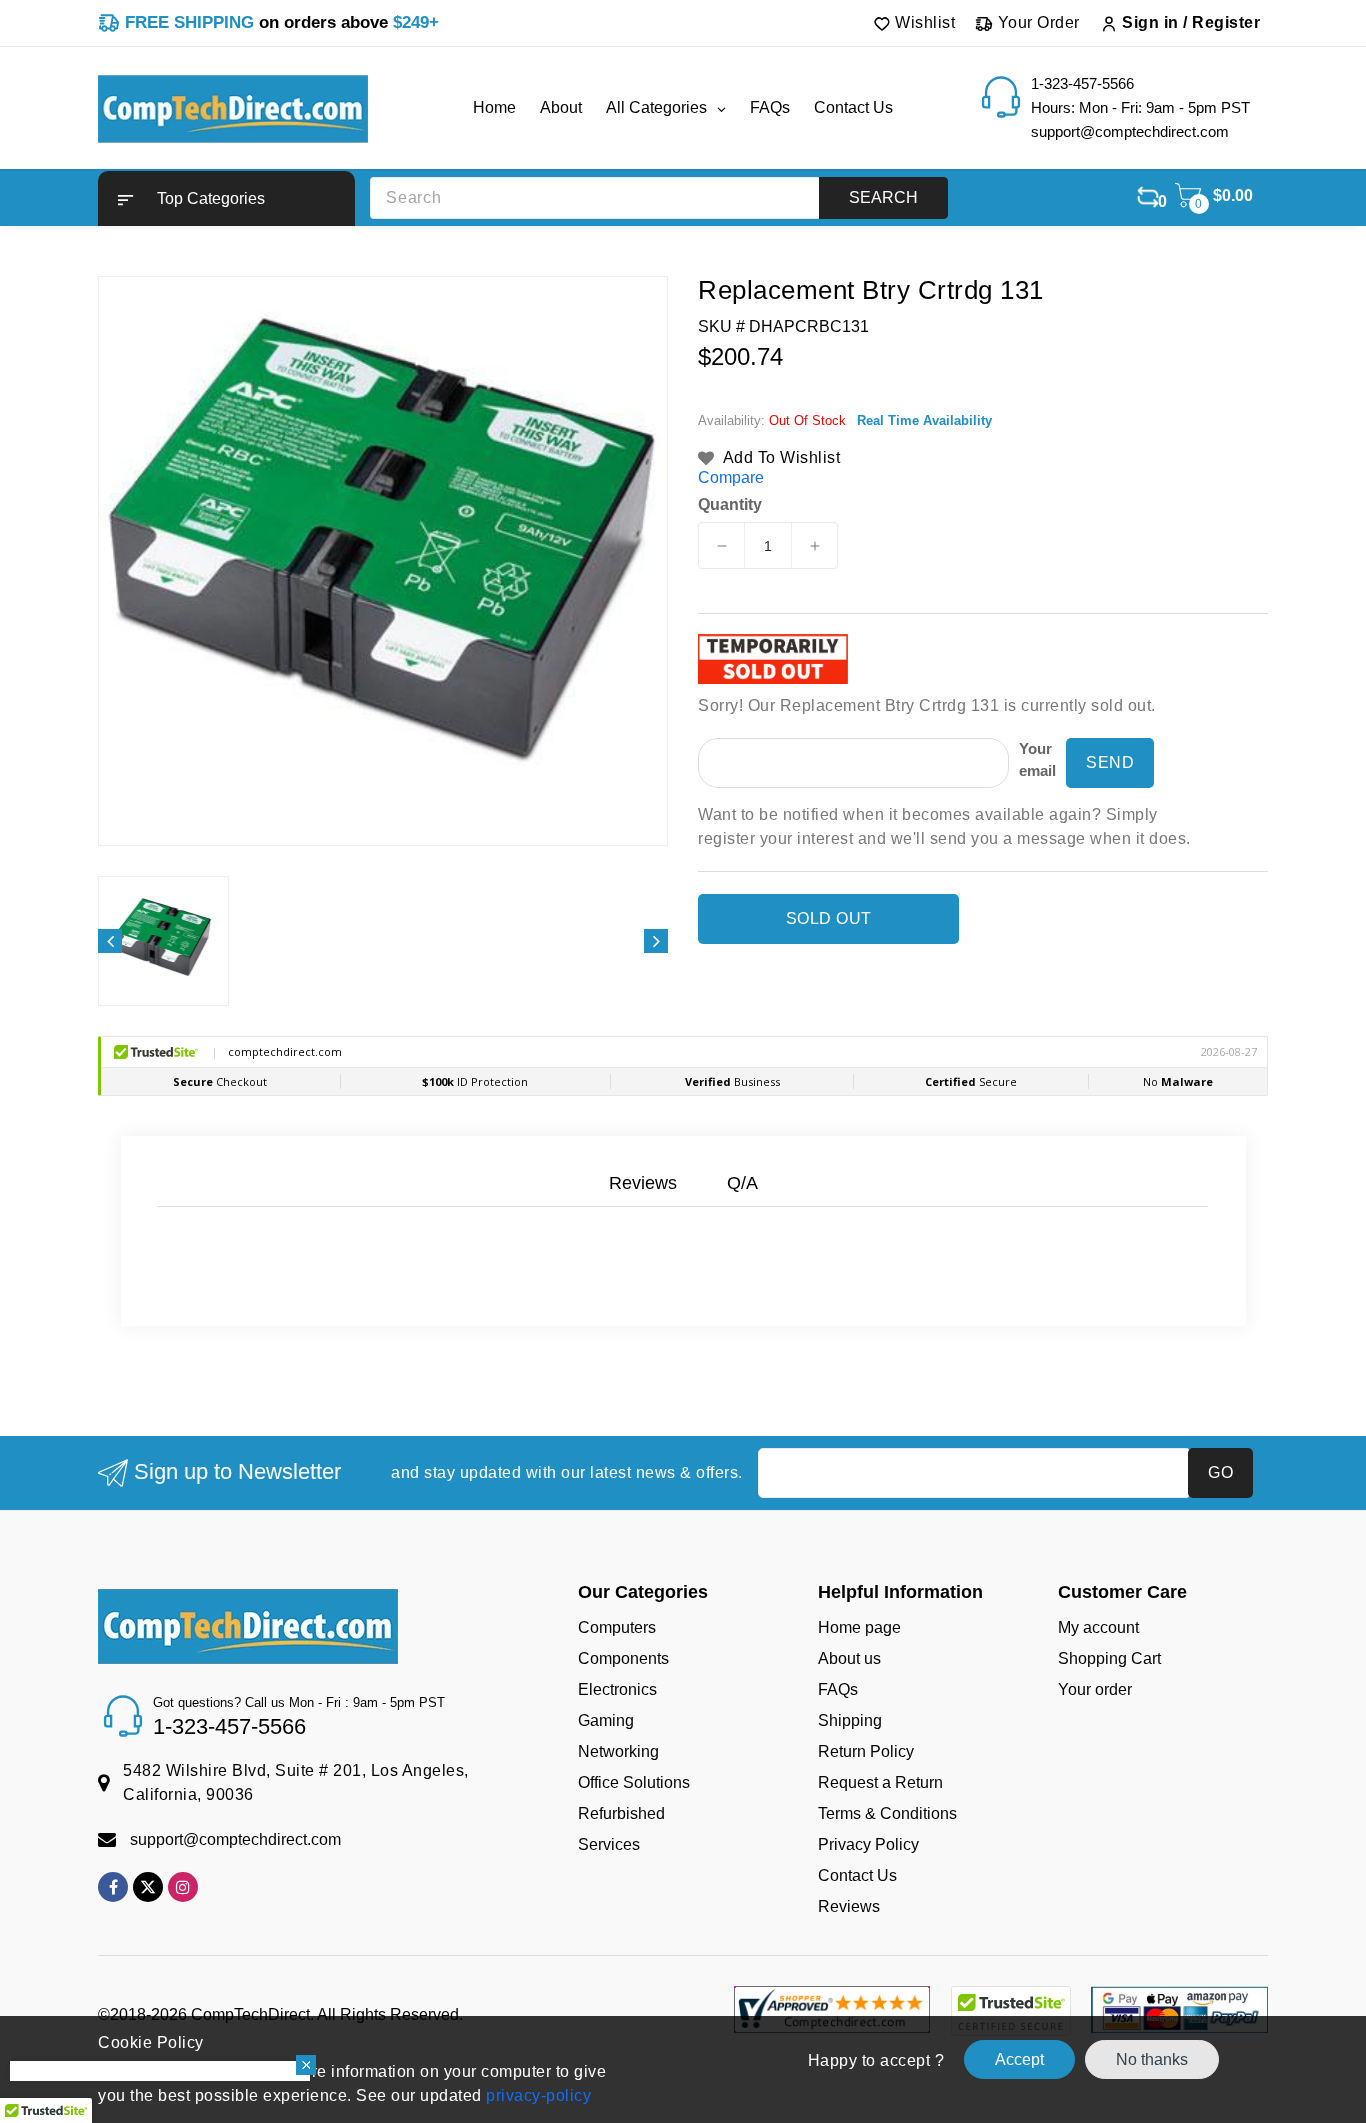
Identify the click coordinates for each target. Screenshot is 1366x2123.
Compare (731, 477)
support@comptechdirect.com (235, 1839)
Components (623, 1658)
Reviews (849, 1906)
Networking (618, 1751)
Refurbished (621, 1813)
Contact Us (857, 1875)
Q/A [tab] (742, 1183)
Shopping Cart (1109, 1658)
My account (1098, 1627)
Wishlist (923, 22)
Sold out (829, 918)
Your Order (1036, 22)
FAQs (838, 1689)
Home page (859, 1627)
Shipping (850, 1720)
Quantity (730, 505)
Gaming (606, 1720)
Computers (617, 1627)
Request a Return (880, 1782)
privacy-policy (537, 2095)
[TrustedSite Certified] (1010, 2011)
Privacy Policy (868, 1844)
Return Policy (866, 1751)
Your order (1095, 1689)
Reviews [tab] (643, 1183)
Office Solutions (634, 1782)
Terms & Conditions (887, 1813)
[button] (226, 198)
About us (849, 1658)
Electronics (617, 1689)
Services (609, 1844)
